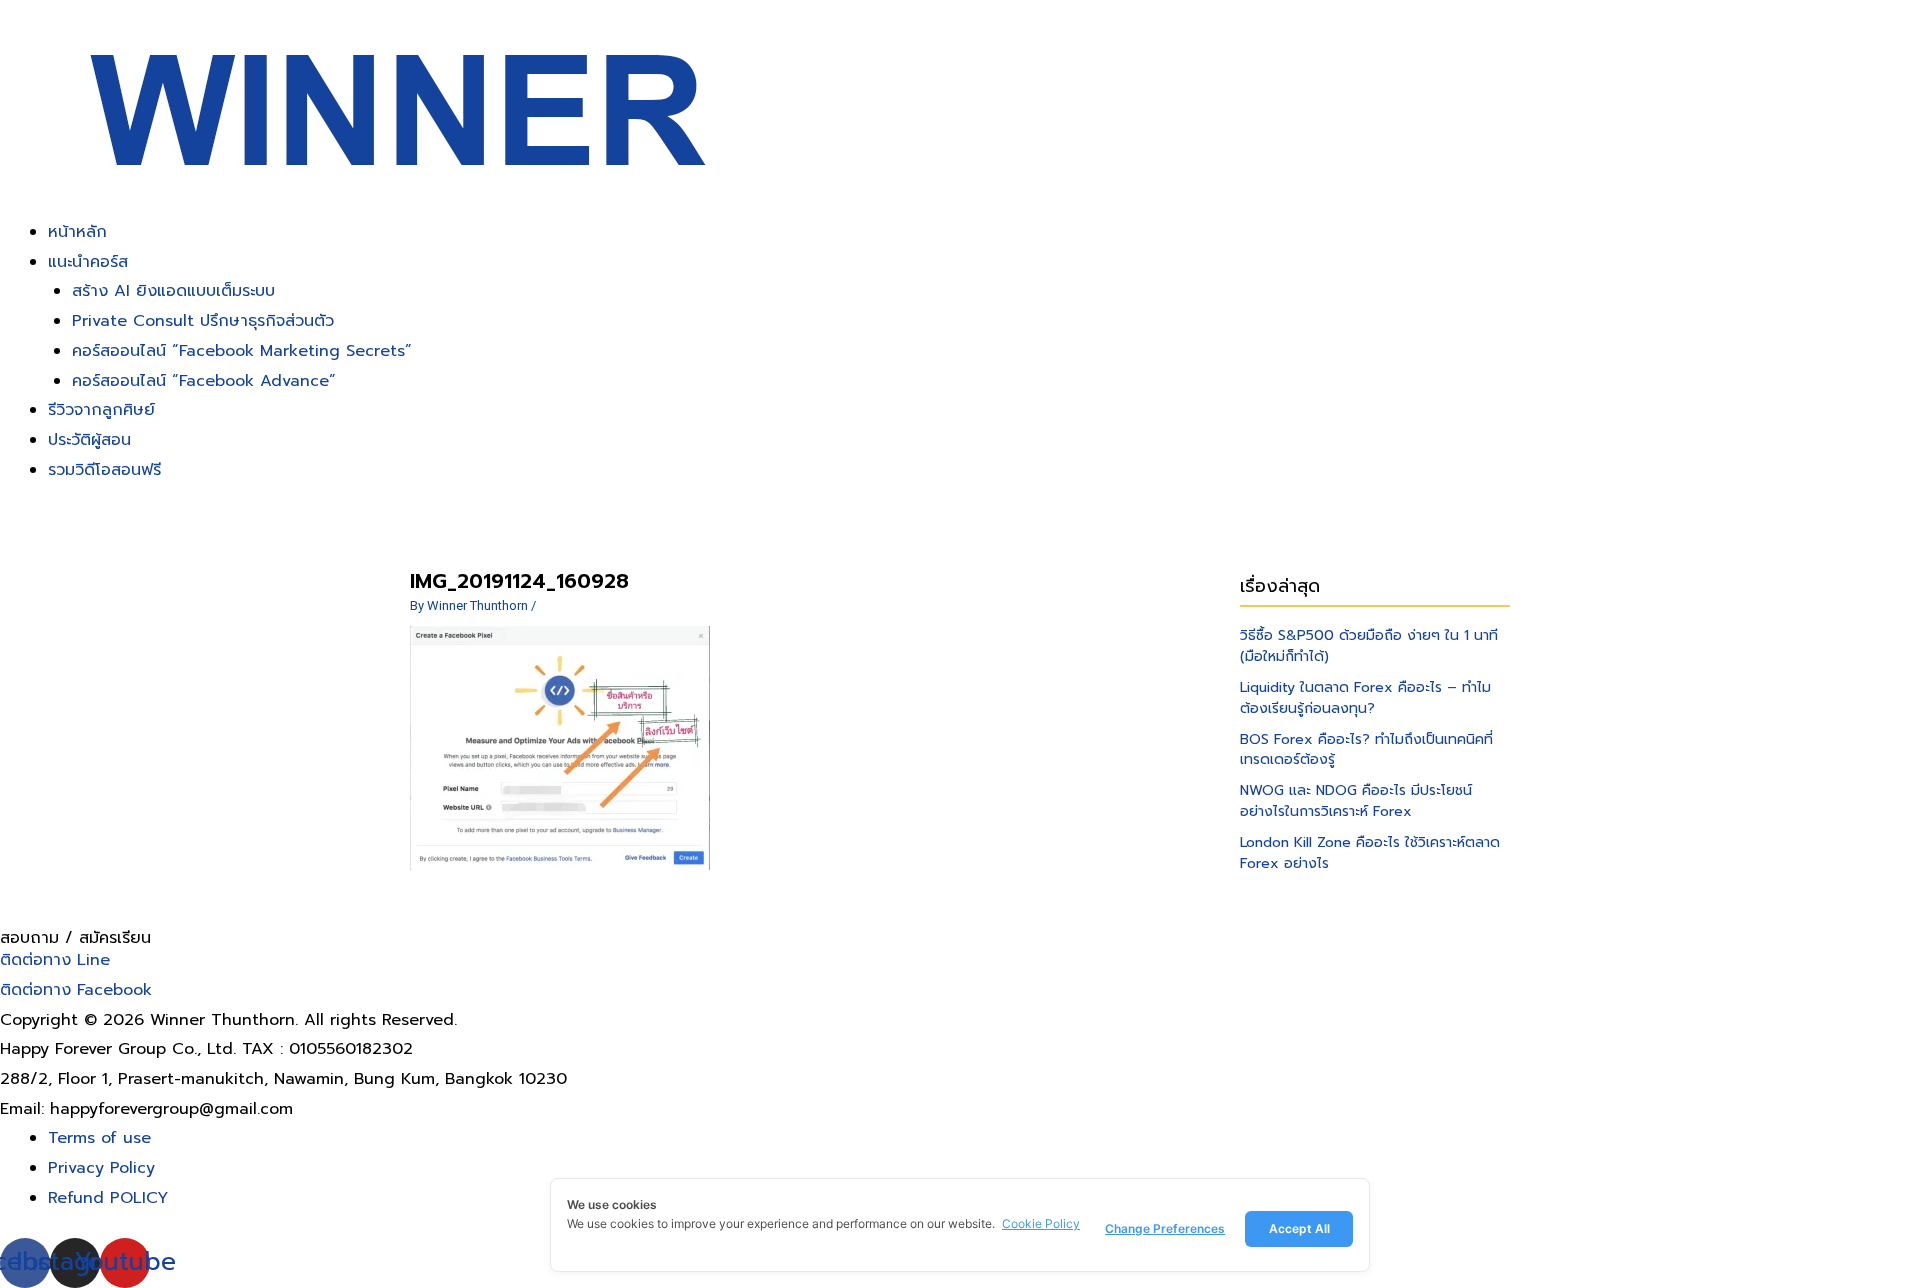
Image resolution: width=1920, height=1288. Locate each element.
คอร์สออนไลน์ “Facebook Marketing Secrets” (242, 351)
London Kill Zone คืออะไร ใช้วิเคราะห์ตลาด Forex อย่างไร (1370, 853)
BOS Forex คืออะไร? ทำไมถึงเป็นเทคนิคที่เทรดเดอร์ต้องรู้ (1366, 750)
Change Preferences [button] (1165, 1228)
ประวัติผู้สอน (89, 440)
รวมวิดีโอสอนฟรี (104, 470)
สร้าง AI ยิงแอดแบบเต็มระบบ (173, 291)
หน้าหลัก (77, 232)
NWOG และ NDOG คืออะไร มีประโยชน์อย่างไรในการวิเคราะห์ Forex (1356, 801)
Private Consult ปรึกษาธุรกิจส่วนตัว (203, 321)
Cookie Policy (1041, 1223)
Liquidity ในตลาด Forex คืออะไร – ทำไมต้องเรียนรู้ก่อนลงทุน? (1365, 698)
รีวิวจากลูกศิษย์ (101, 410)
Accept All (1299, 1228)
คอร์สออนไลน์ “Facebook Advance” (204, 381)
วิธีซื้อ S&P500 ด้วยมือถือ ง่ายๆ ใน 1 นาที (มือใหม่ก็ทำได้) (1369, 646)
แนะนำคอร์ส (88, 262)
